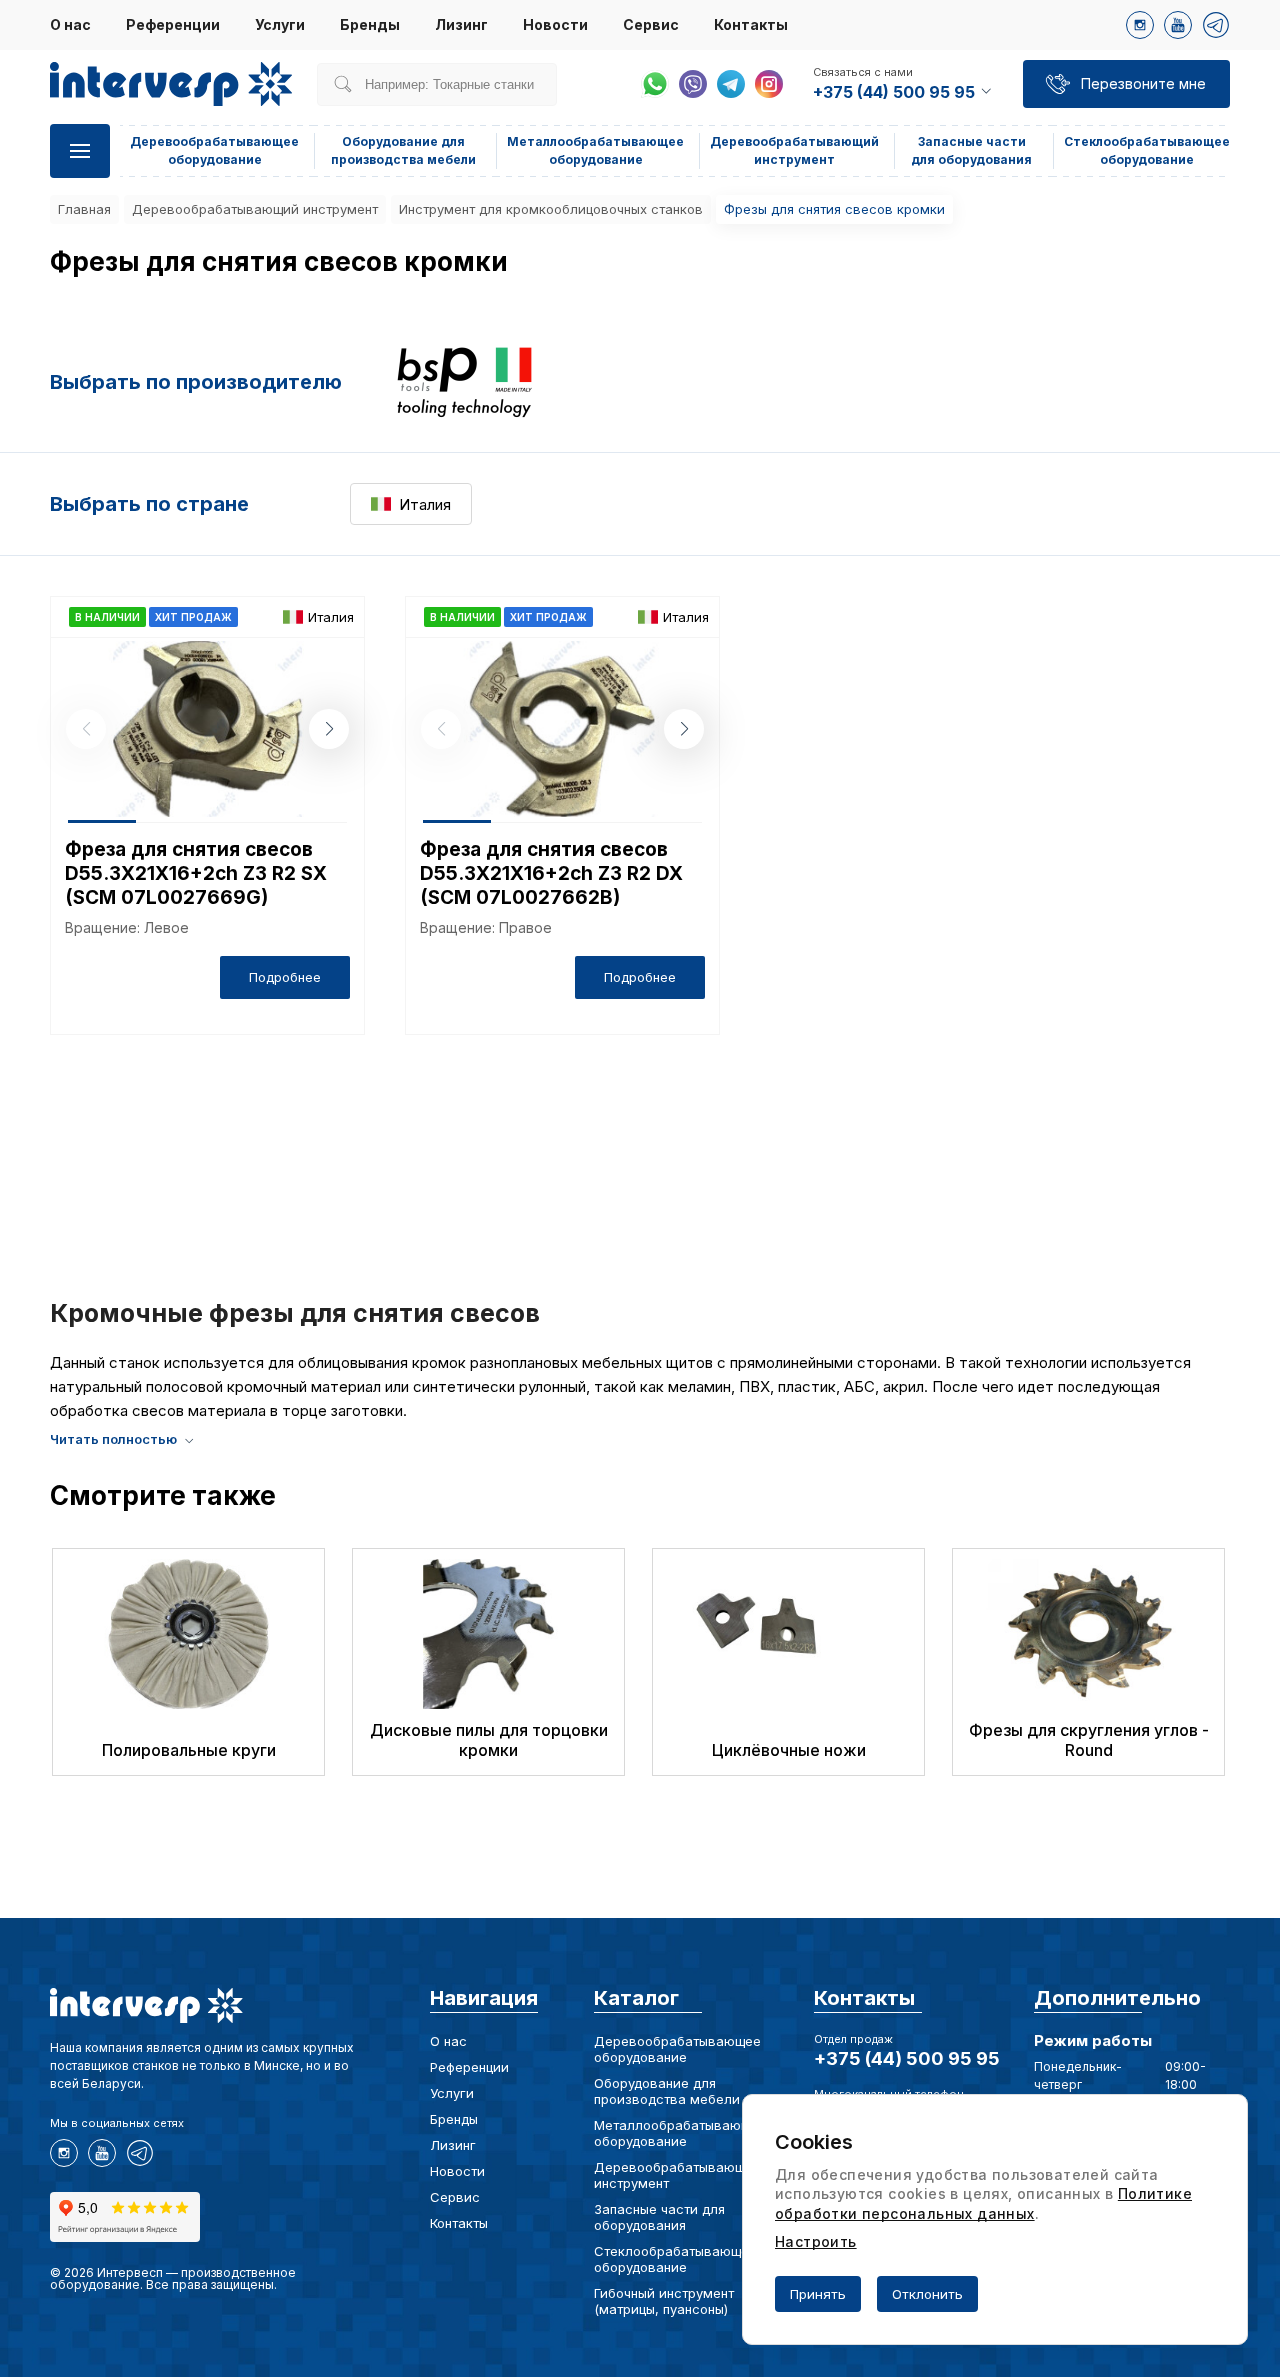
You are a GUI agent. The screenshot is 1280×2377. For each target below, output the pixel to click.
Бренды (370, 24)
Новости (555, 24)
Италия (425, 504)
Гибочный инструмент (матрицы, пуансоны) (664, 2301)
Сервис (651, 24)
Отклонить (927, 2294)
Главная (84, 209)
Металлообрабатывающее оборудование (680, 2133)
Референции (173, 24)
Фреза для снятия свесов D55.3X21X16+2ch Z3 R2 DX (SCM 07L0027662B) (551, 873)
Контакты (751, 24)
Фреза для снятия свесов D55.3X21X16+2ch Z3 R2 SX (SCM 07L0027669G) (196, 873)
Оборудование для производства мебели (667, 2091)
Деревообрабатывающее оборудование (677, 2049)
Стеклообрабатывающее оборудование (675, 2259)
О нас (70, 24)
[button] (329, 729)
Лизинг (461, 24)
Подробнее (285, 977)
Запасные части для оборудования (659, 2217)
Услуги (280, 24)
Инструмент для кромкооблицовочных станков (551, 209)
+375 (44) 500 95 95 (907, 2058)
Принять (818, 2294)
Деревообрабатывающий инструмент (255, 209)
